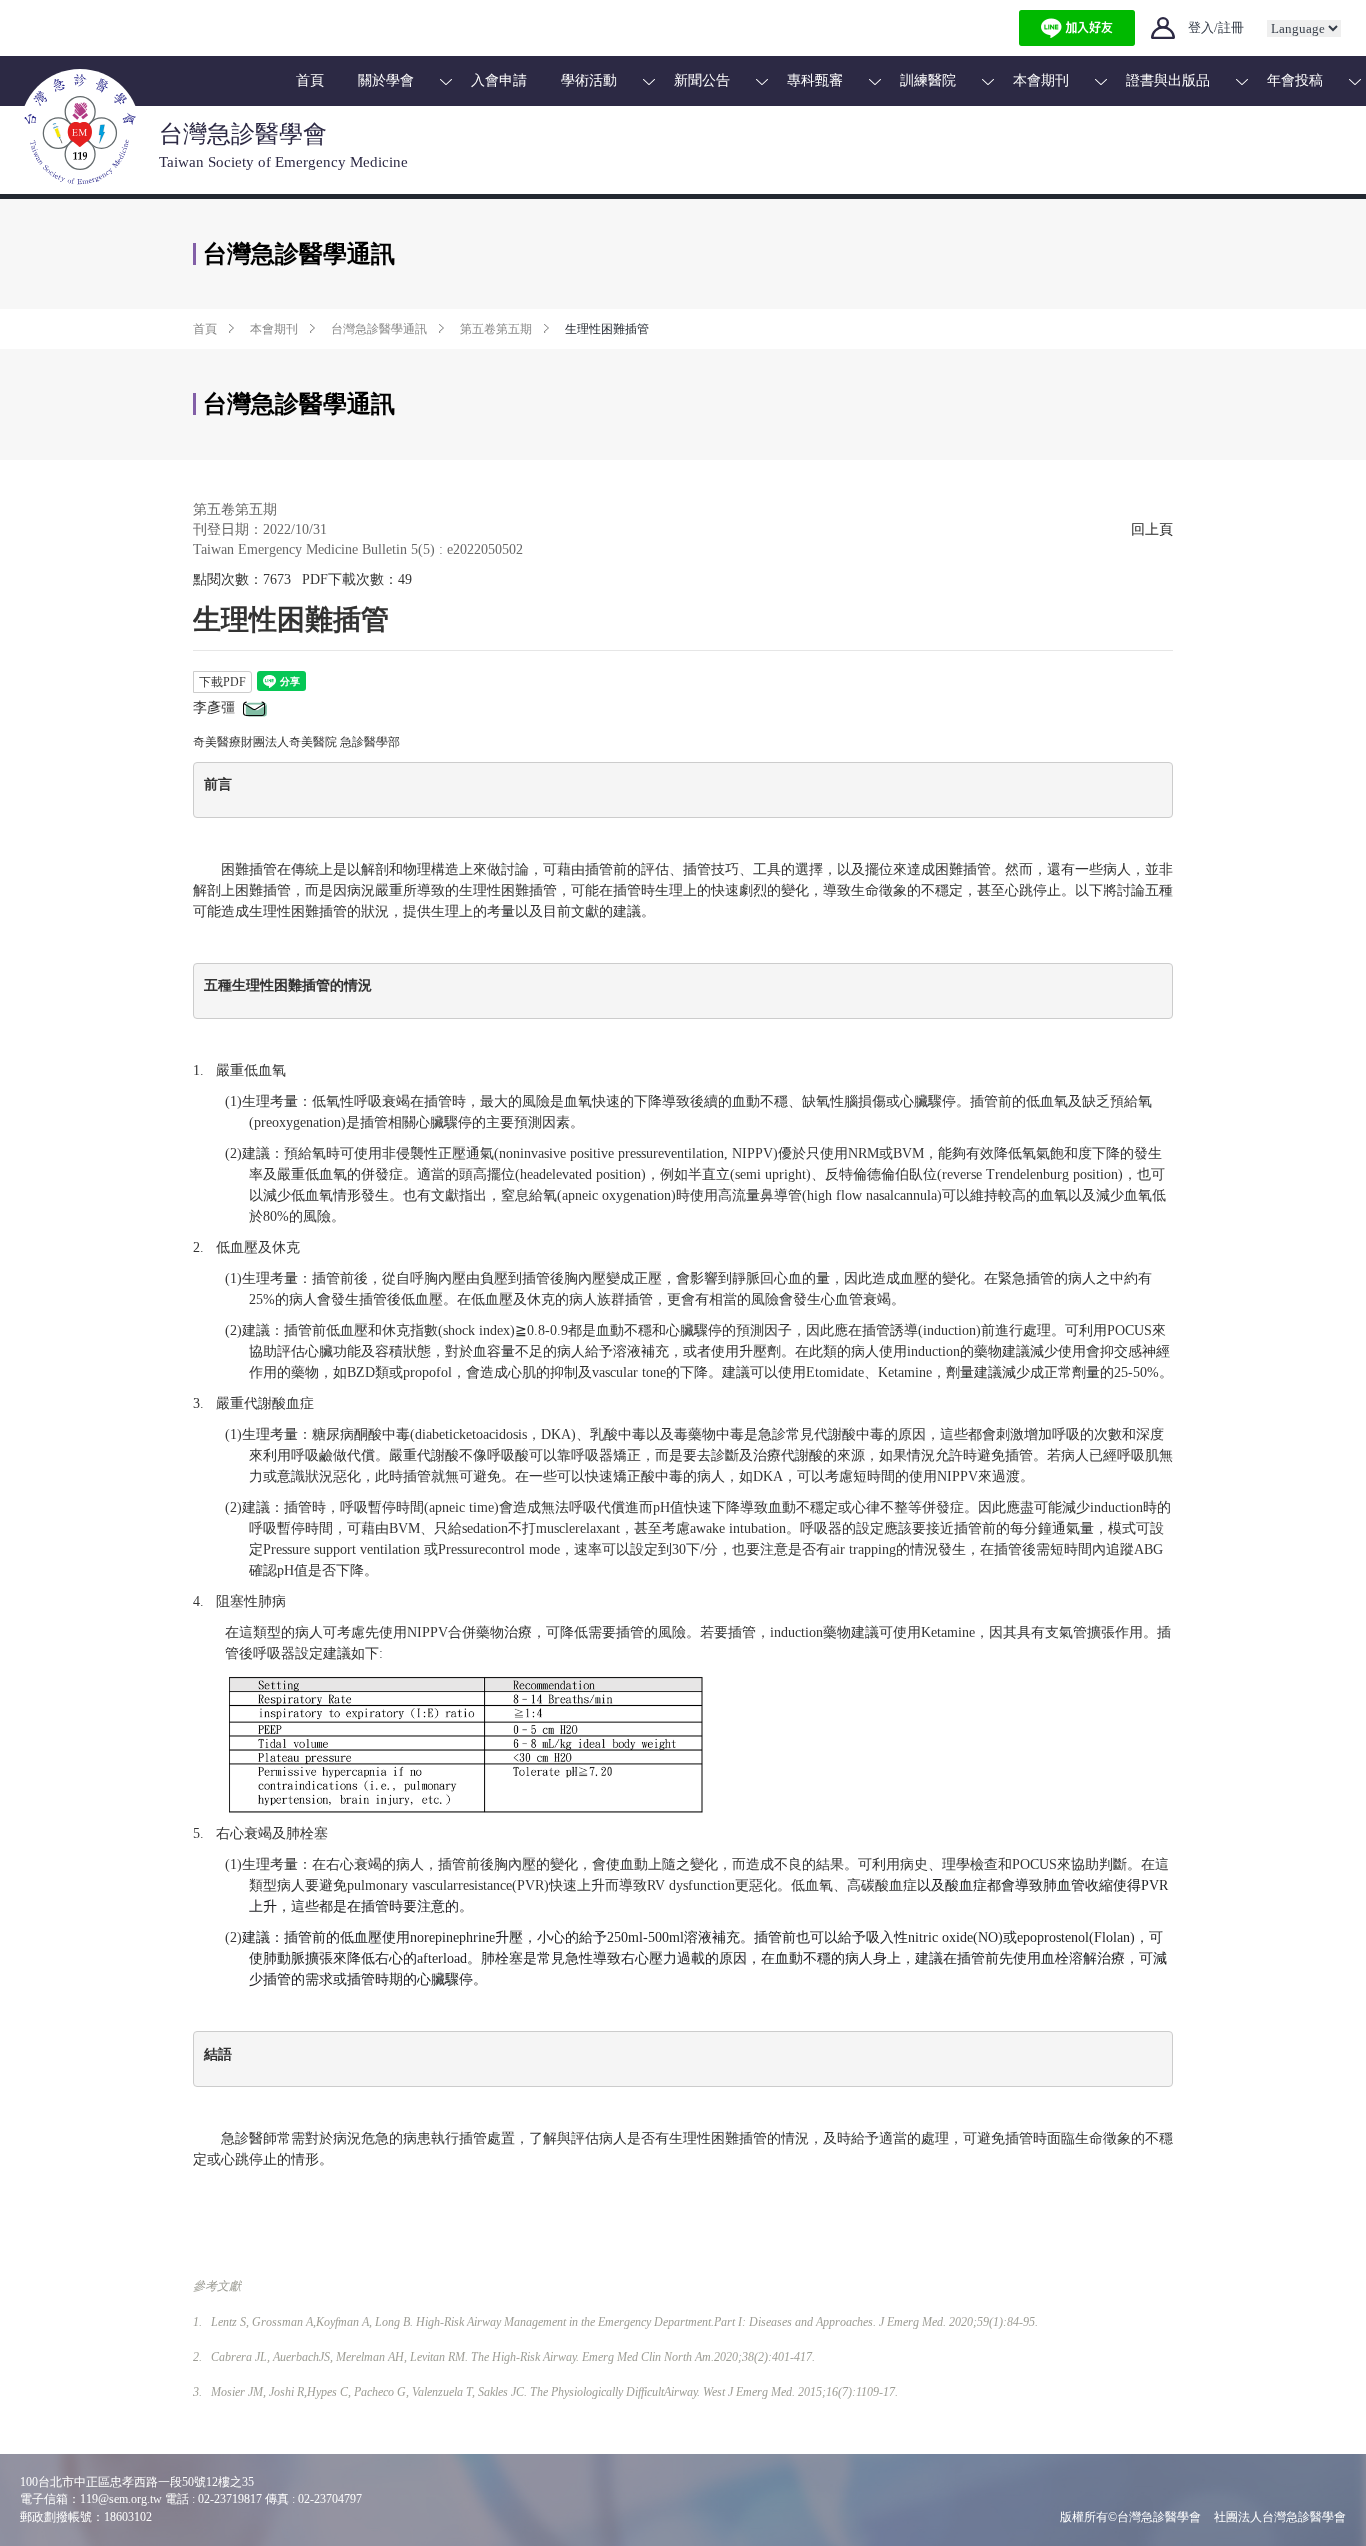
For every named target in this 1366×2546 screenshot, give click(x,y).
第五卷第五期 (496, 329)
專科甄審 (815, 80)
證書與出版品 (1168, 80)
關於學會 (386, 80)
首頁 (310, 80)
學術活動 (589, 80)
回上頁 (1152, 529)
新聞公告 (702, 80)
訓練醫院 (928, 80)
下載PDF (222, 682)
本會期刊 (1041, 80)
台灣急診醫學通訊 (379, 329)
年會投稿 (1295, 80)
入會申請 (499, 80)
